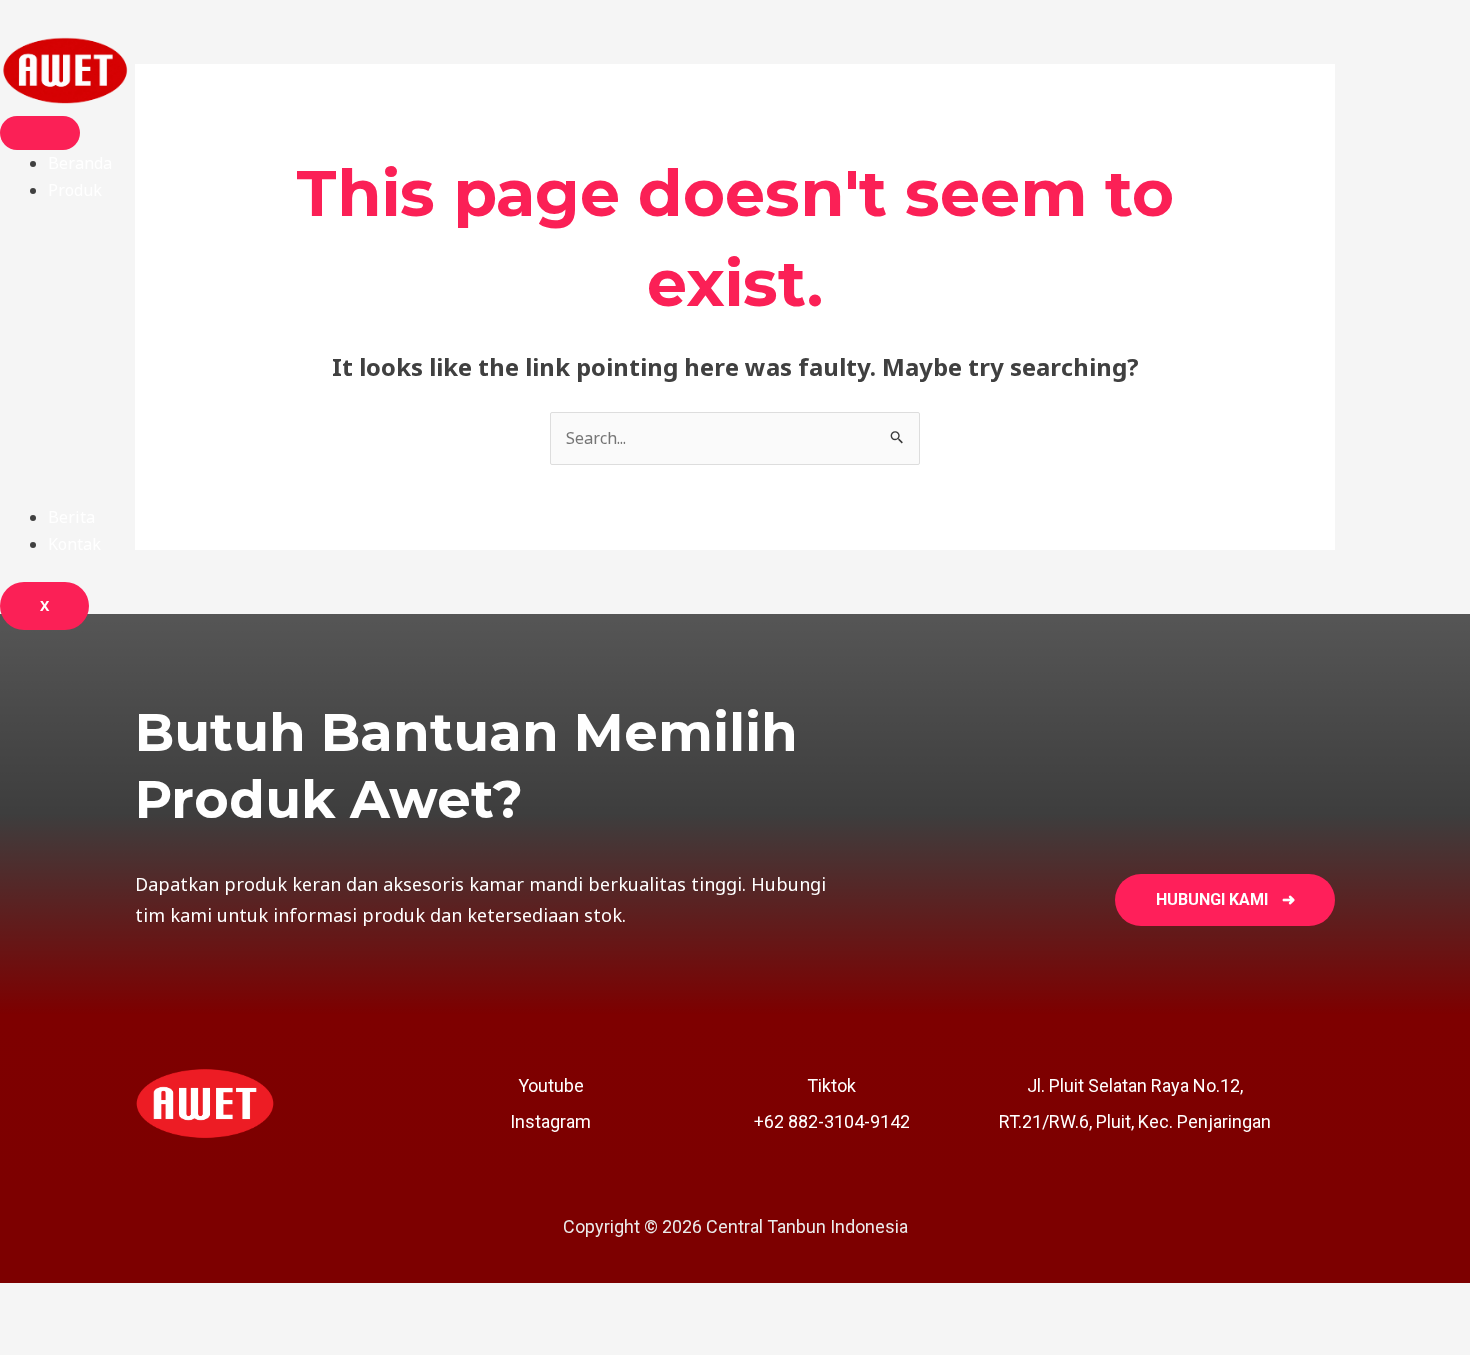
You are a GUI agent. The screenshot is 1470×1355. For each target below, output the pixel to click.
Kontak (74, 544)
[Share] (208, 1302)
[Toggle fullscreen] (124, 1302)
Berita (71, 517)
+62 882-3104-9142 (832, 1121)
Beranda (80, 163)
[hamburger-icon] (40, 133)
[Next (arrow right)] (124, 1338)
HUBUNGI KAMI (1225, 899)
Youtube (551, 1085)
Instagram (550, 1121)
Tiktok (831, 1085)
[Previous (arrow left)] (40, 1338)
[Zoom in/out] (40, 1302)
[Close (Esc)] (292, 1302)
